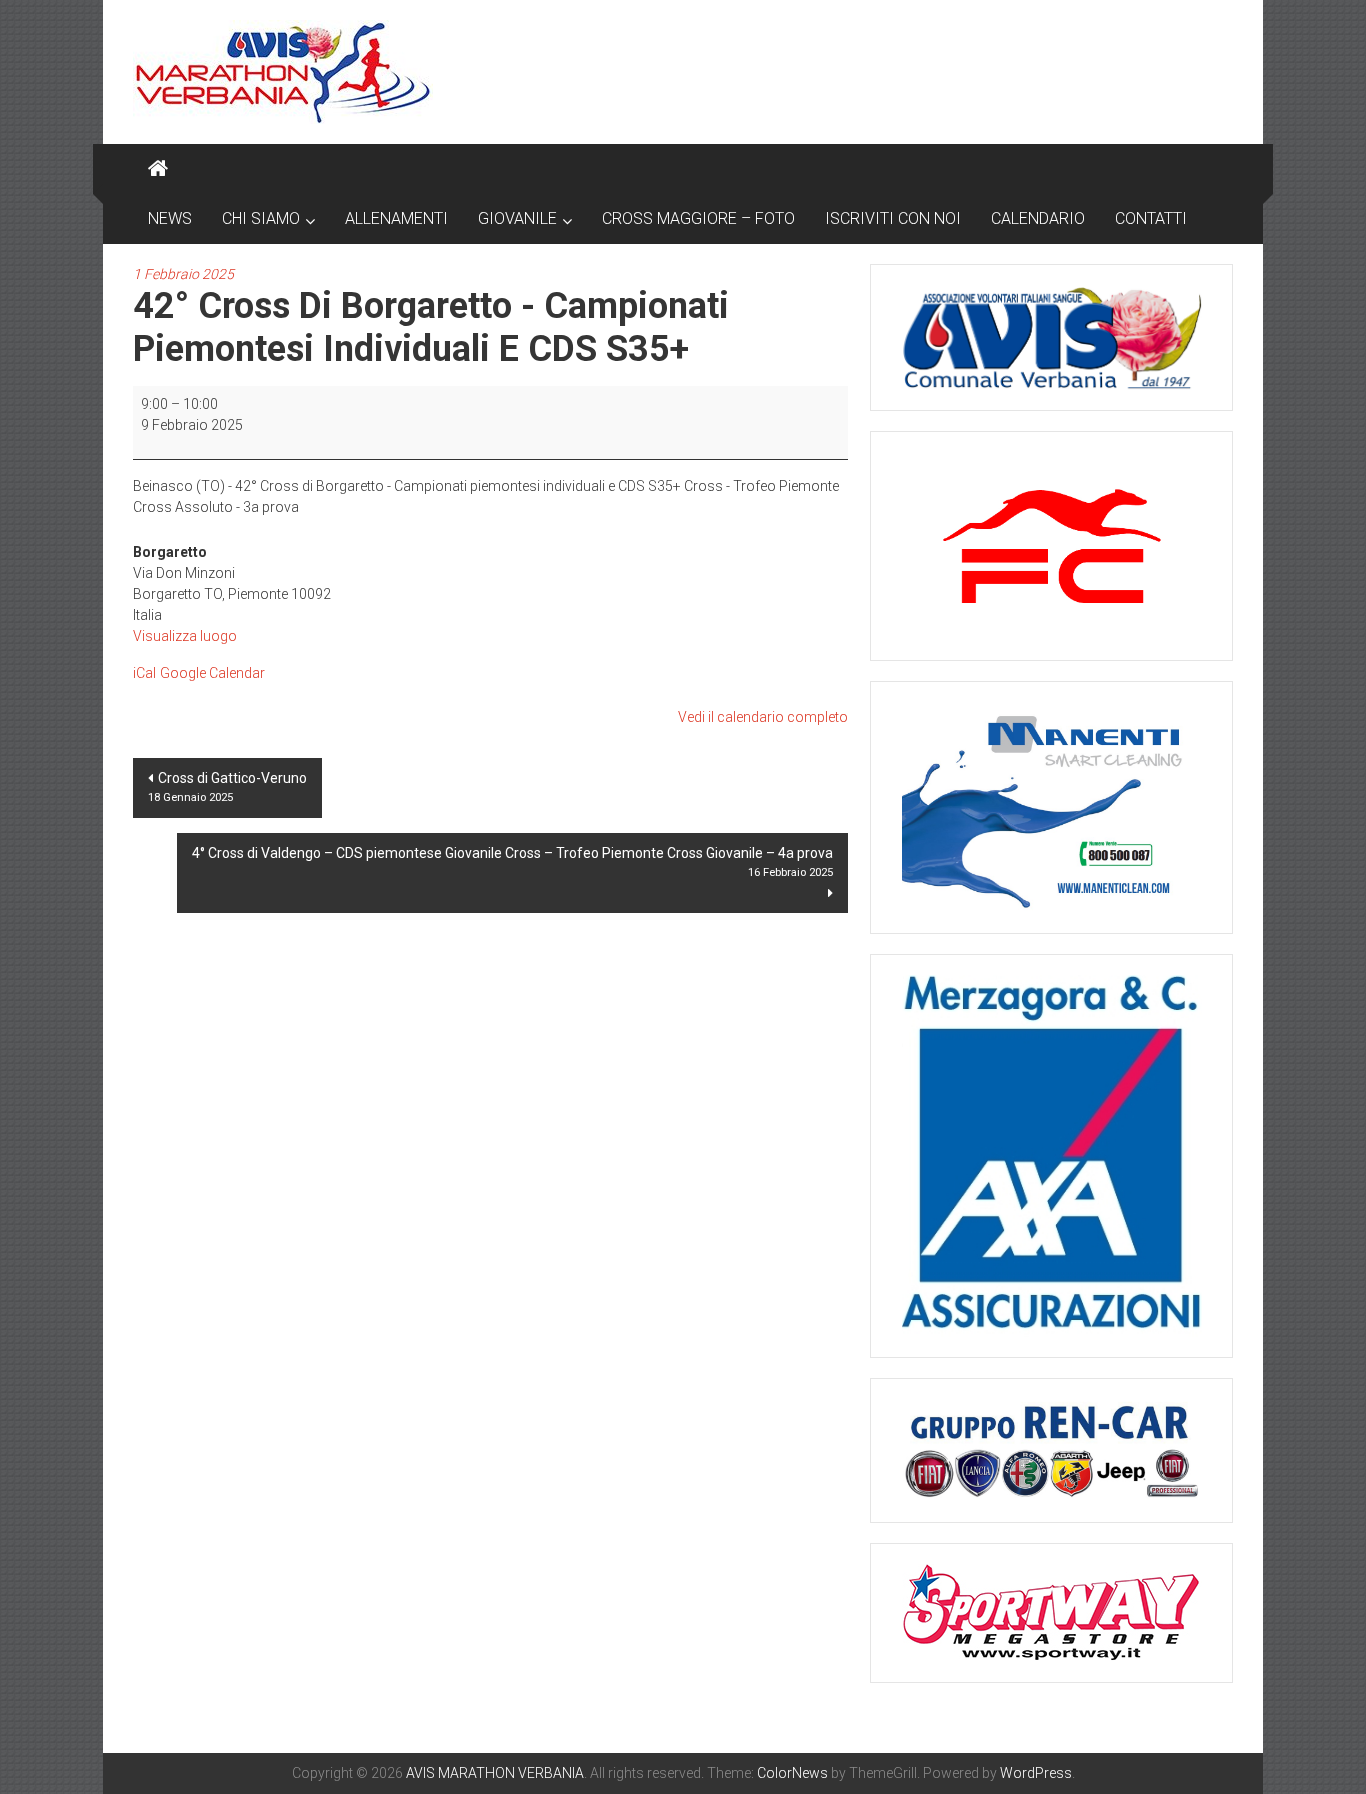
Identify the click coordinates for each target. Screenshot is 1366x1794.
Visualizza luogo (185, 636)
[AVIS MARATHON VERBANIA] (158, 169)
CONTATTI (1151, 218)
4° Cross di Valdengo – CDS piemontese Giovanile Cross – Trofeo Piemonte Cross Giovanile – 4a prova (512, 862)
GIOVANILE (517, 218)
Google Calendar (212, 673)
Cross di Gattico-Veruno (227, 787)
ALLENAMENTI (396, 218)
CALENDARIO (1038, 218)
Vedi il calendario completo (763, 717)
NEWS (170, 218)
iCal (144, 673)
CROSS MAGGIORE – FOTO (698, 218)
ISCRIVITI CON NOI (893, 218)
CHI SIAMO (261, 218)
